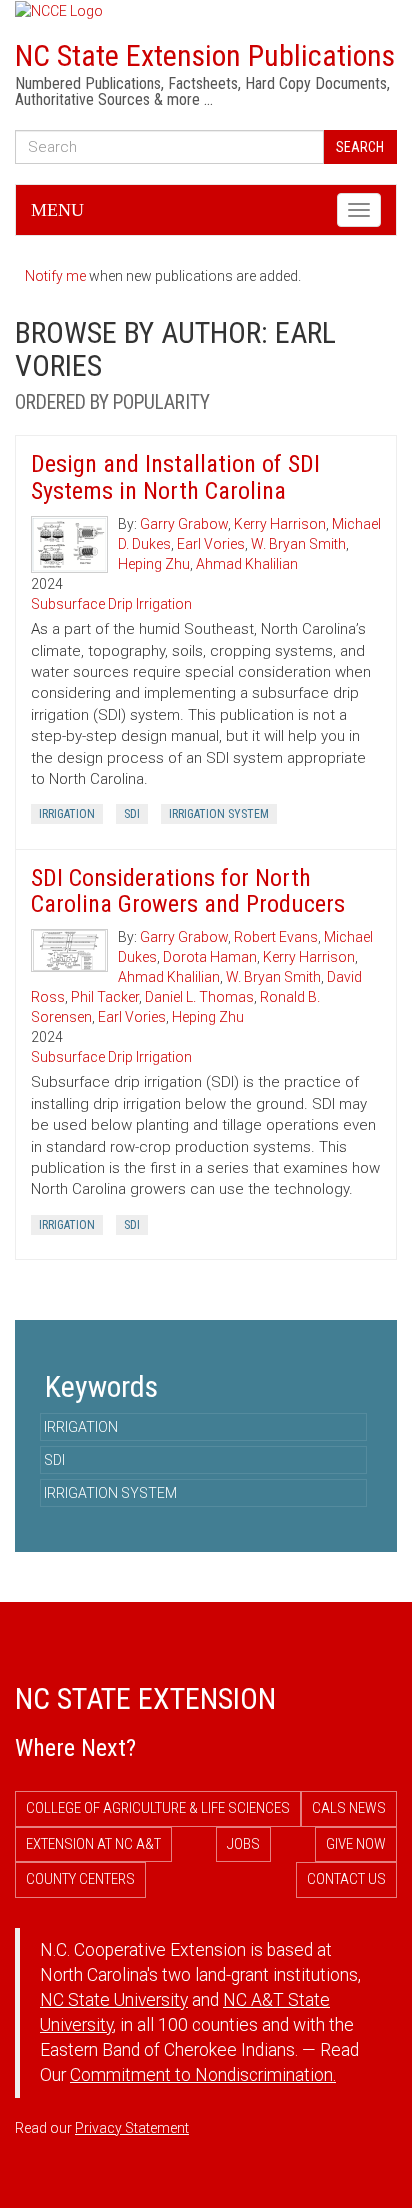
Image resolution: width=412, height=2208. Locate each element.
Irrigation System (219, 814)
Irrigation (67, 814)
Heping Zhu (154, 564)
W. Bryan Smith (298, 544)
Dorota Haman (210, 957)
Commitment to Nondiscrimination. (203, 2075)
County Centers (80, 1879)
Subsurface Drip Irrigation (111, 604)
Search (360, 147)
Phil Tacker (105, 997)
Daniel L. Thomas (199, 997)
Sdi (132, 814)
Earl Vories (211, 544)
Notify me (55, 276)
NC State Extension (145, 1698)
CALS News (349, 1808)
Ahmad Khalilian (247, 564)
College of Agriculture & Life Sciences (158, 1808)
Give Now (356, 1844)
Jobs (243, 1844)
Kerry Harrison (280, 524)
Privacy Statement (132, 2128)
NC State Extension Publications (205, 55)
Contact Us (346, 1879)
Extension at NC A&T (93, 1844)
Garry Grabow (184, 524)
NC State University (114, 2000)
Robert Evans (276, 937)
